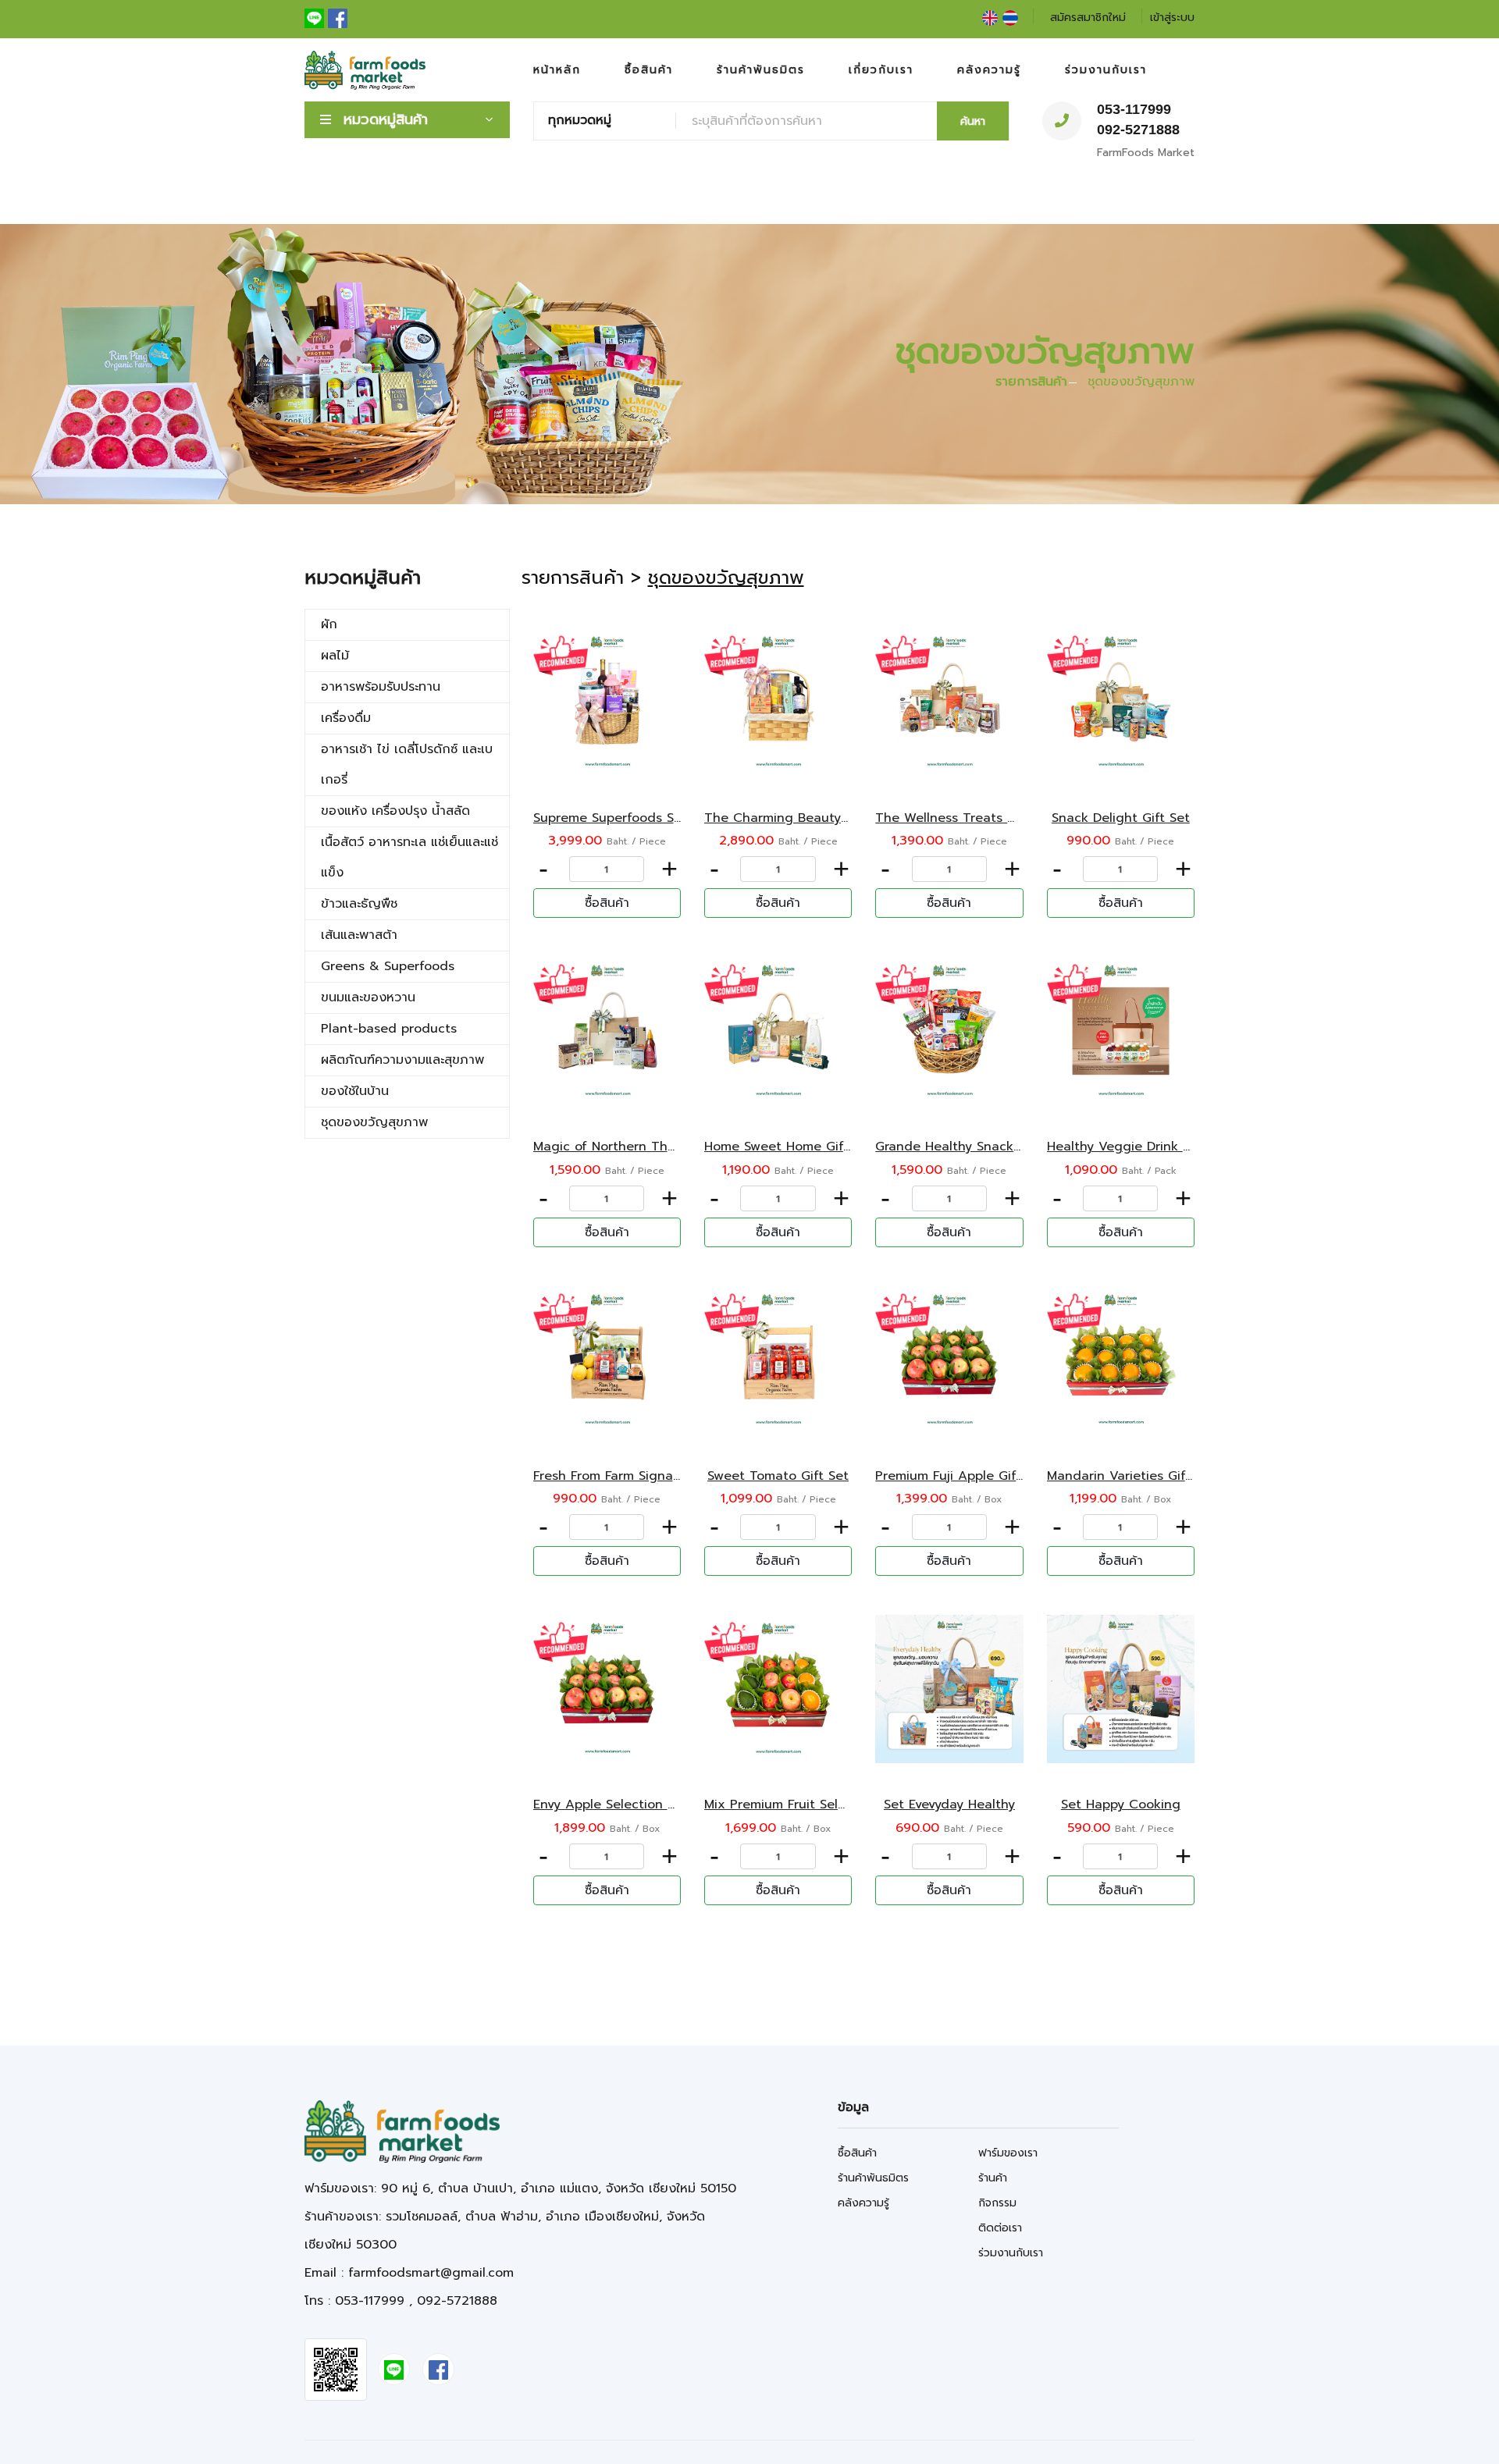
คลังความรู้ (989, 70)
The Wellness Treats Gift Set (965, 818)
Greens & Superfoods (388, 966)
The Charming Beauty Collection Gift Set (832, 818)
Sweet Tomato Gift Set (778, 1476)
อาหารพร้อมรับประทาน (381, 687)
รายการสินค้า (1031, 382)
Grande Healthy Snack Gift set (970, 1147)
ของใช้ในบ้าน (355, 1091)
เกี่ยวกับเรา (881, 70)
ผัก (329, 624)
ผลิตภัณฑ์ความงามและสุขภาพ (402, 1060)
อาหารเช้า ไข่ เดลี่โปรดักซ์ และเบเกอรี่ (407, 764)
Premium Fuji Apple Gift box (962, 1476)
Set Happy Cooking (1121, 1804)
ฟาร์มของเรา (1008, 2153)
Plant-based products (389, 1029)
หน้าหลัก (557, 70)
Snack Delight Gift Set (1121, 818)
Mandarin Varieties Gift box (1132, 1476)
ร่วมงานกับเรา (1106, 70)
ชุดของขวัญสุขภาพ (374, 1122)
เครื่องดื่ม (346, 718)
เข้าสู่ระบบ (1172, 18)
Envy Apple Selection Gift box (625, 1804)
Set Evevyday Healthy (949, 1804)
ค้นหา (973, 121)
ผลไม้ (335, 656)
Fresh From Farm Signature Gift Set (642, 1476)
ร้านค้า (993, 2178)
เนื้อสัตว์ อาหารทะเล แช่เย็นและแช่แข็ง (409, 857)
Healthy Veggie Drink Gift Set (1139, 1147)
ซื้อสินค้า (649, 70)
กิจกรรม (997, 2203)
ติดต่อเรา (1000, 2228)
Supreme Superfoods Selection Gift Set (655, 818)
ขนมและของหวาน (368, 997)
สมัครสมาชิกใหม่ (1088, 18)
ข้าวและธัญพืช (359, 904)
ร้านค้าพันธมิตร (761, 70)
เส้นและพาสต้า (359, 935)
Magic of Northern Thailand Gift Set (646, 1147)
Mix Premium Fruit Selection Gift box (818, 1804)
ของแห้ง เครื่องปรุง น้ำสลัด (395, 811)
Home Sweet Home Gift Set (789, 1147)
